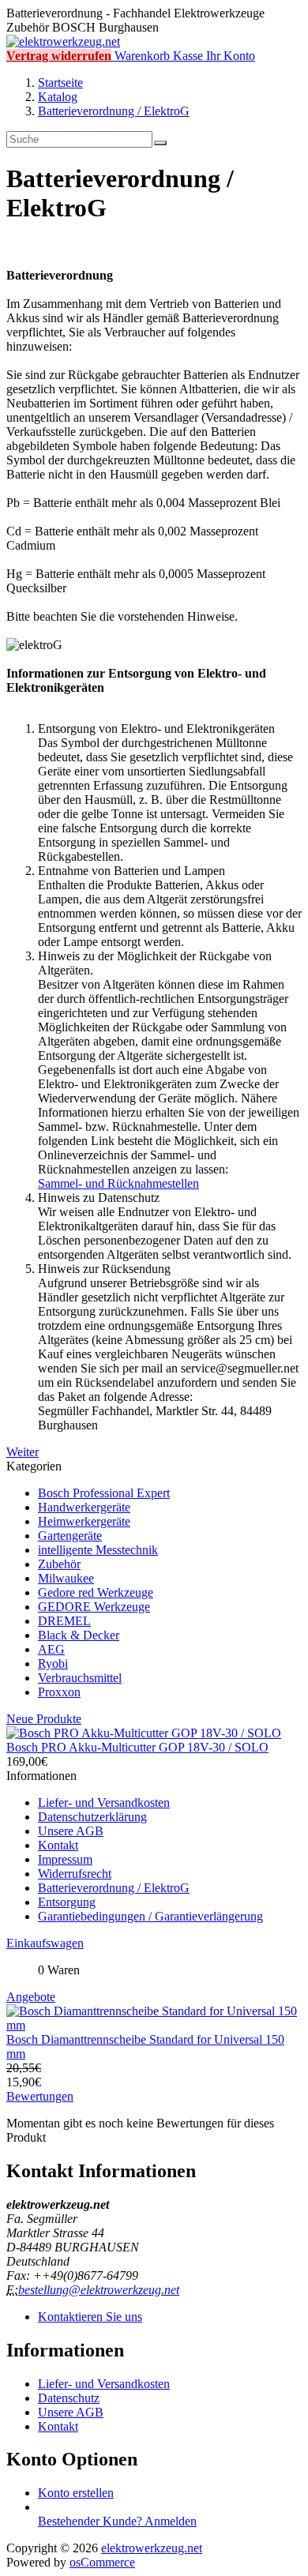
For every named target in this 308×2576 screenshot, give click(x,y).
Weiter (23, 1452)
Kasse (188, 56)
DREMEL (64, 1621)
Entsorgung (67, 1902)
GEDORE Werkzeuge (94, 1607)
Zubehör (59, 1564)
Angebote (31, 1997)
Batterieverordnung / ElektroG (114, 1888)
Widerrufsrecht (75, 1874)
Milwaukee (66, 1578)
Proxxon (59, 1692)
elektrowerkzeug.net (152, 2548)
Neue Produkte (44, 1719)
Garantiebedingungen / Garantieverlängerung (150, 1916)
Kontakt (58, 1845)
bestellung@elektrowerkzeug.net (99, 2290)
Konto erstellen (76, 2493)
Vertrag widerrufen (59, 56)
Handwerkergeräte (84, 1507)
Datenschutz (69, 2398)
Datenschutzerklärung (92, 1817)
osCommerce (102, 2562)
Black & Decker (79, 1635)
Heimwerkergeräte (84, 1521)
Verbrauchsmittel (80, 1678)
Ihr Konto (231, 56)
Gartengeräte (70, 1536)
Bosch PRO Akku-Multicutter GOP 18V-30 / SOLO (137, 1747)
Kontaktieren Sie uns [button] (90, 2317)
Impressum (65, 1859)
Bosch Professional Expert (104, 1493)
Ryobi (53, 1664)
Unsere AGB (71, 1831)
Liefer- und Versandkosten (104, 1802)
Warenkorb (142, 56)
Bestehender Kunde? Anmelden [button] (117, 2521)
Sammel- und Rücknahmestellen (118, 1183)
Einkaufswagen (45, 1943)
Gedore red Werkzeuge (96, 1592)
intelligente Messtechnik (98, 1550)
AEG (51, 1649)
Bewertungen (40, 2096)
